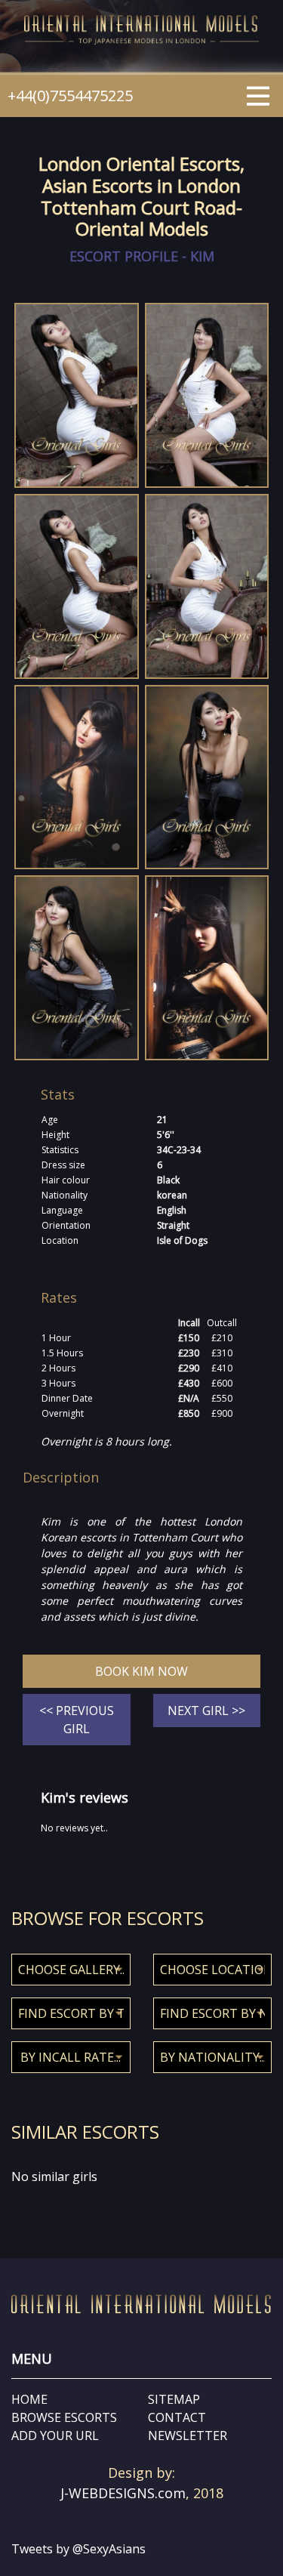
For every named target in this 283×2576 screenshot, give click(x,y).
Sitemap (174, 2399)
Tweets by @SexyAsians (78, 2549)
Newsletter (188, 2436)
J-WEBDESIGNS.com (123, 2493)
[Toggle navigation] (258, 94)
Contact (177, 2417)
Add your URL (55, 2436)
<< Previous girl (77, 1720)
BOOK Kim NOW (141, 1671)
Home (29, 2399)
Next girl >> (206, 1711)
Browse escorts (64, 2417)
